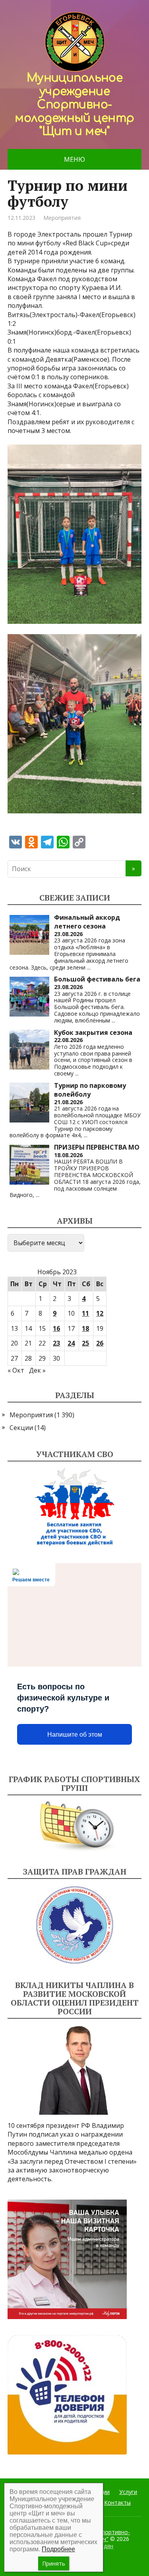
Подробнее (58, 2549)
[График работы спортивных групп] (75, 1826)
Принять (54, 2563)
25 (85, 1343)
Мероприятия (62, 218)
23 (56, 1343)
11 (85, 1313)
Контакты (117, 2503)
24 (71, 1343)
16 (56, 1328)
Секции (21, 1428)
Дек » (37, 1370)
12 (100, 1313)
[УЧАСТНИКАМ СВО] (75, 1507)
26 (100, 1343)
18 (85, 1328)
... (89, 967)
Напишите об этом (75, 1735)
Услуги (128, 2492)
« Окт (16, 1370)
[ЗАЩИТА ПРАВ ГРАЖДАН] (75, 1925)
